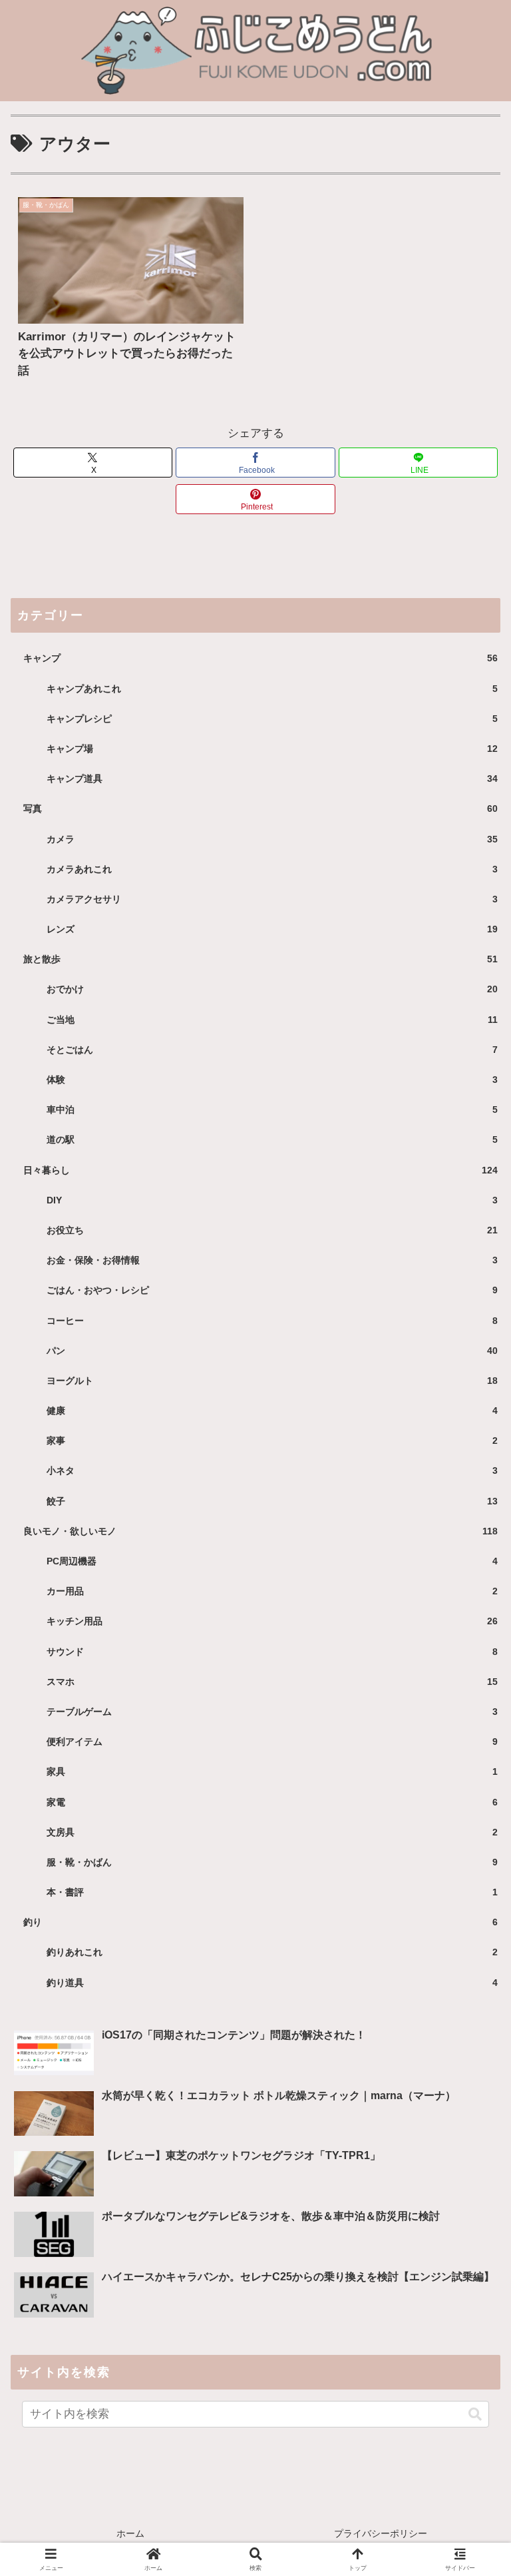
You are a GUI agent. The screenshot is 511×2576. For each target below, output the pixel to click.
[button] (475, 2414)
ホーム (130, 2533)
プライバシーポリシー (381, 2533)
